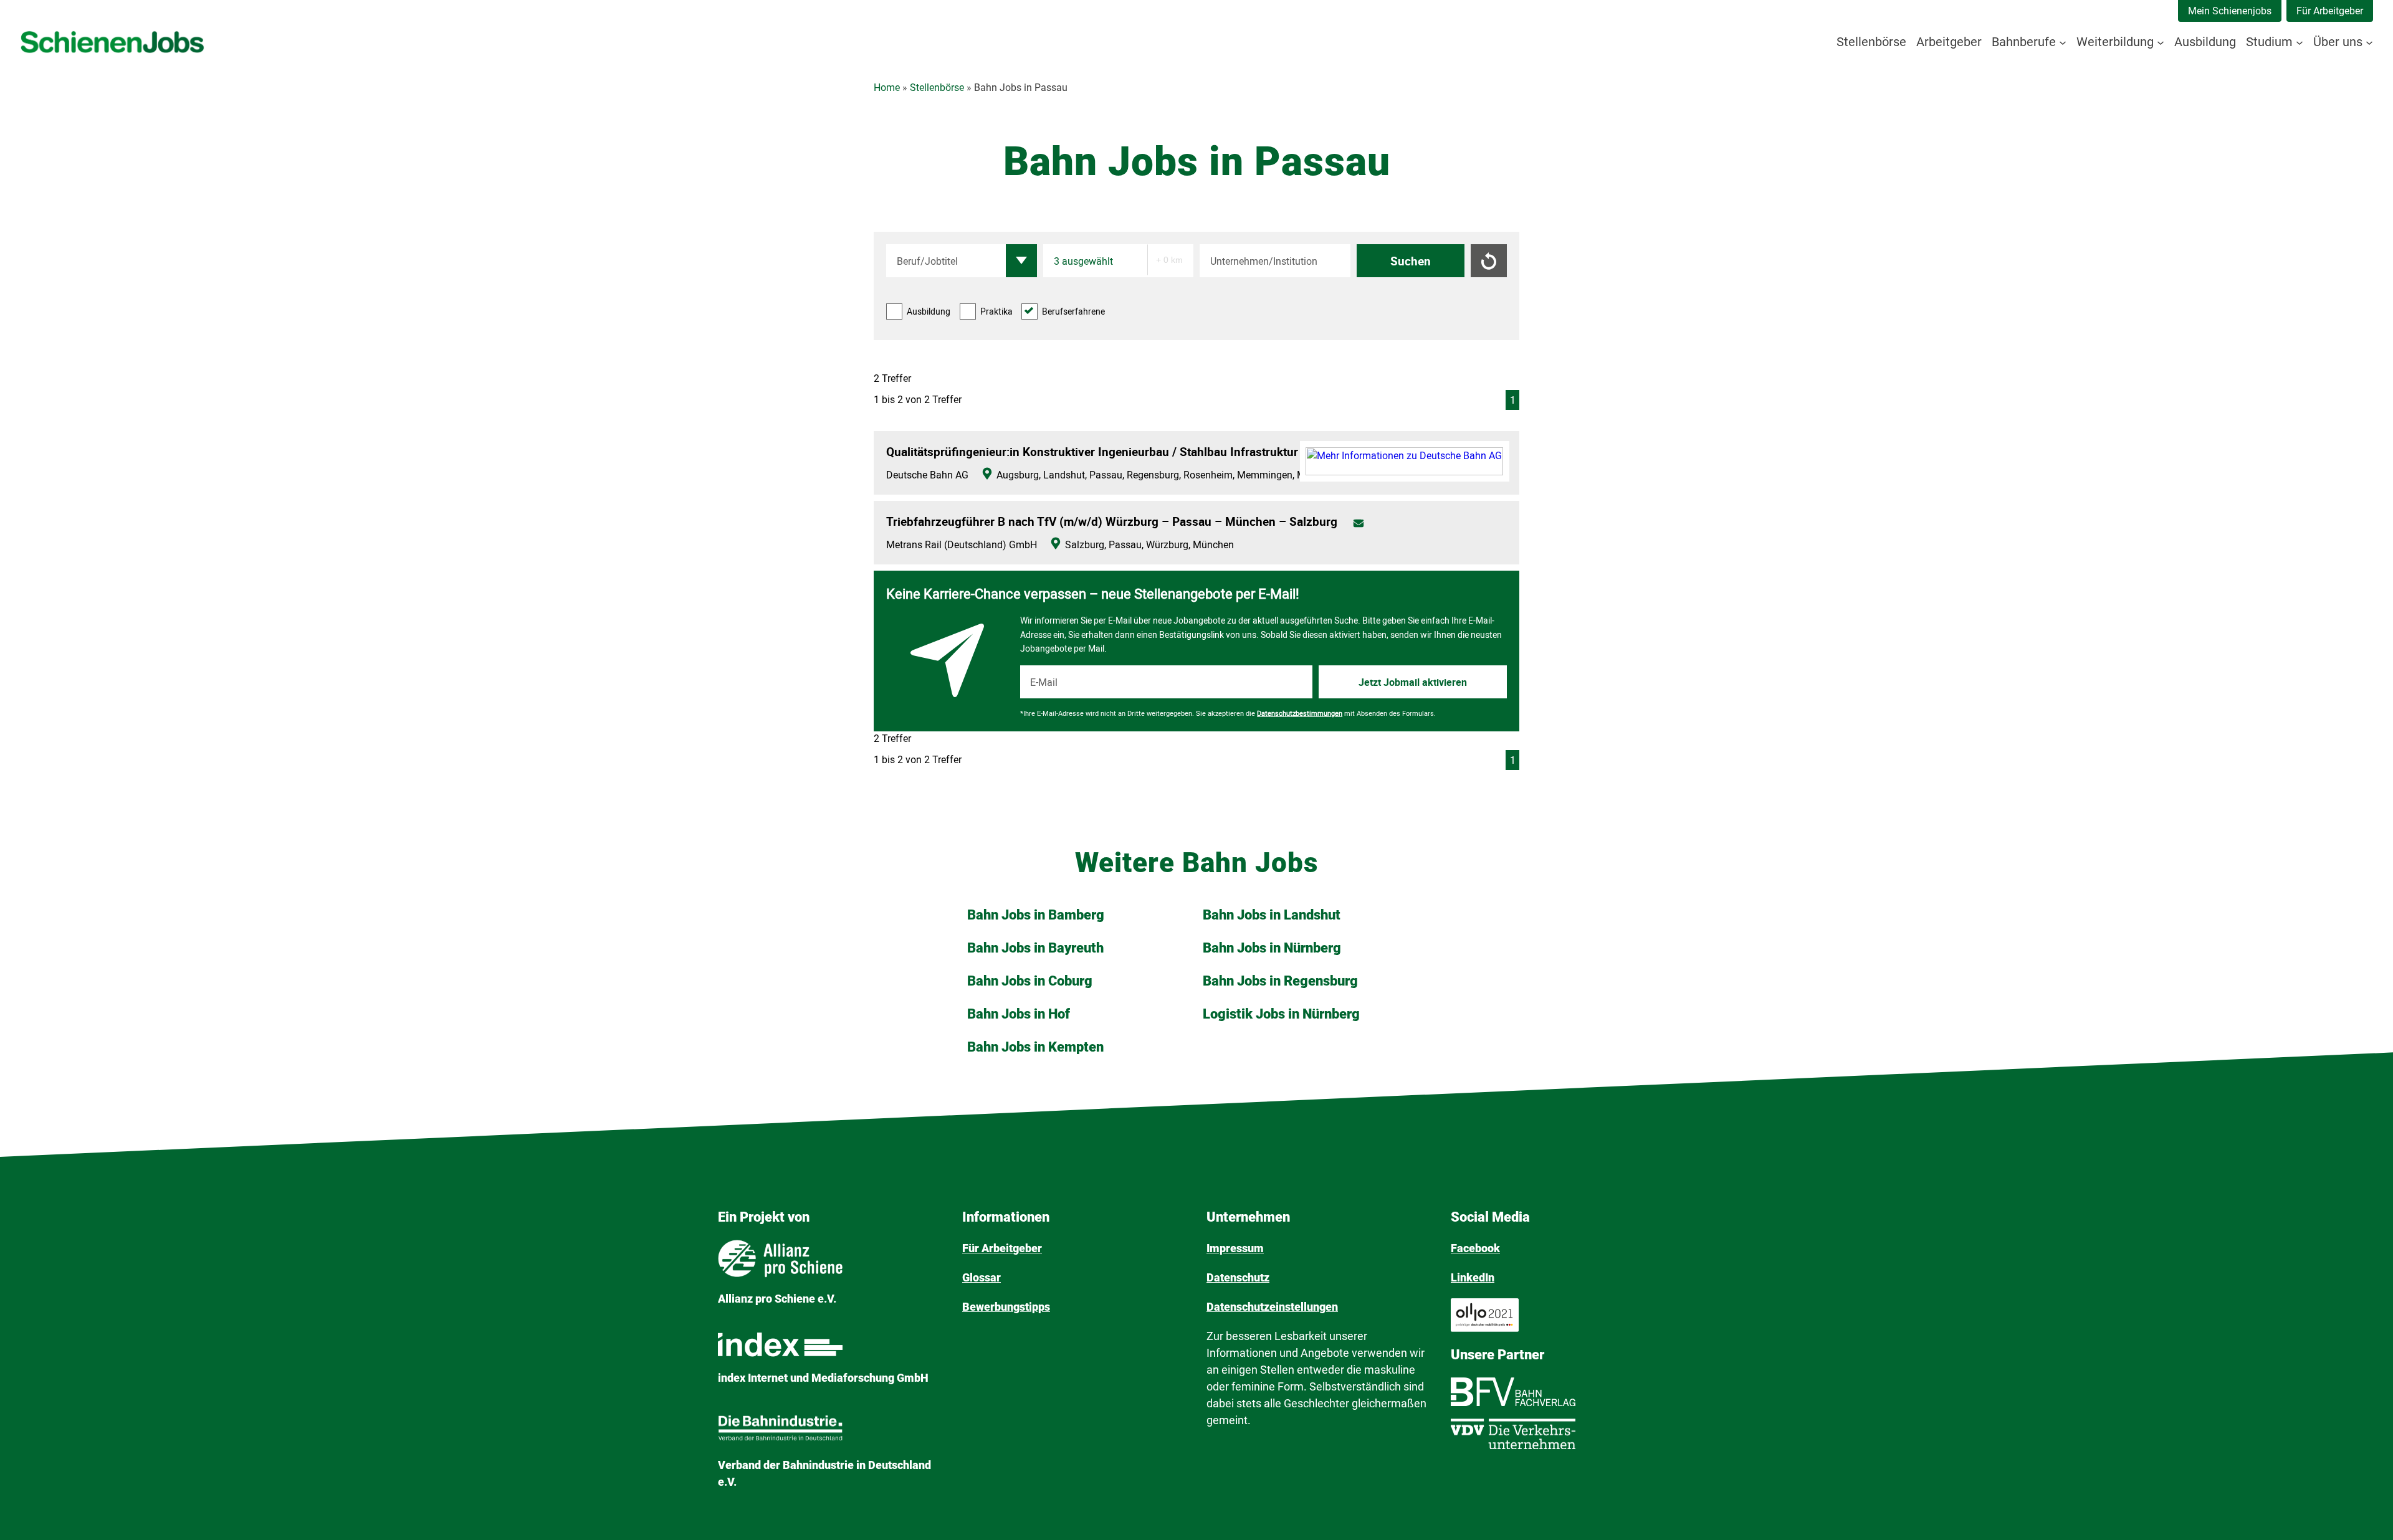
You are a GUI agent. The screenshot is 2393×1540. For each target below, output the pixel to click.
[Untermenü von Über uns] (2369, 42)
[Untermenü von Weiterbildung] (2161, 42)
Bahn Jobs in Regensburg (1280, 981)
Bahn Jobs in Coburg (1030, 981)
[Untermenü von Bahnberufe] (2063, 42)
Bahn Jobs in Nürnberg (1272, 948)
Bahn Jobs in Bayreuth (1035, 948)
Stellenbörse (937, 88)
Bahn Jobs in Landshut (1272, 915)
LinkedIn (1473, 1277)
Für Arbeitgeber (2330, 11)
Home (887, 88)
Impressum (1235, 1248)
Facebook (1475, 1248)
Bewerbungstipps (1006, 1307)
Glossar (982, 1277)
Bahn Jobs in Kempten (1035, 1047)
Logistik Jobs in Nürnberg (1281, 1014)
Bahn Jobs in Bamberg (1036, 915)
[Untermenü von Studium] (2300, 42)
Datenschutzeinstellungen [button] (1272, 1307)
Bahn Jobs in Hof (1019, 1014)
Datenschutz (1238, 1277)
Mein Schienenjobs (2230, 11)
